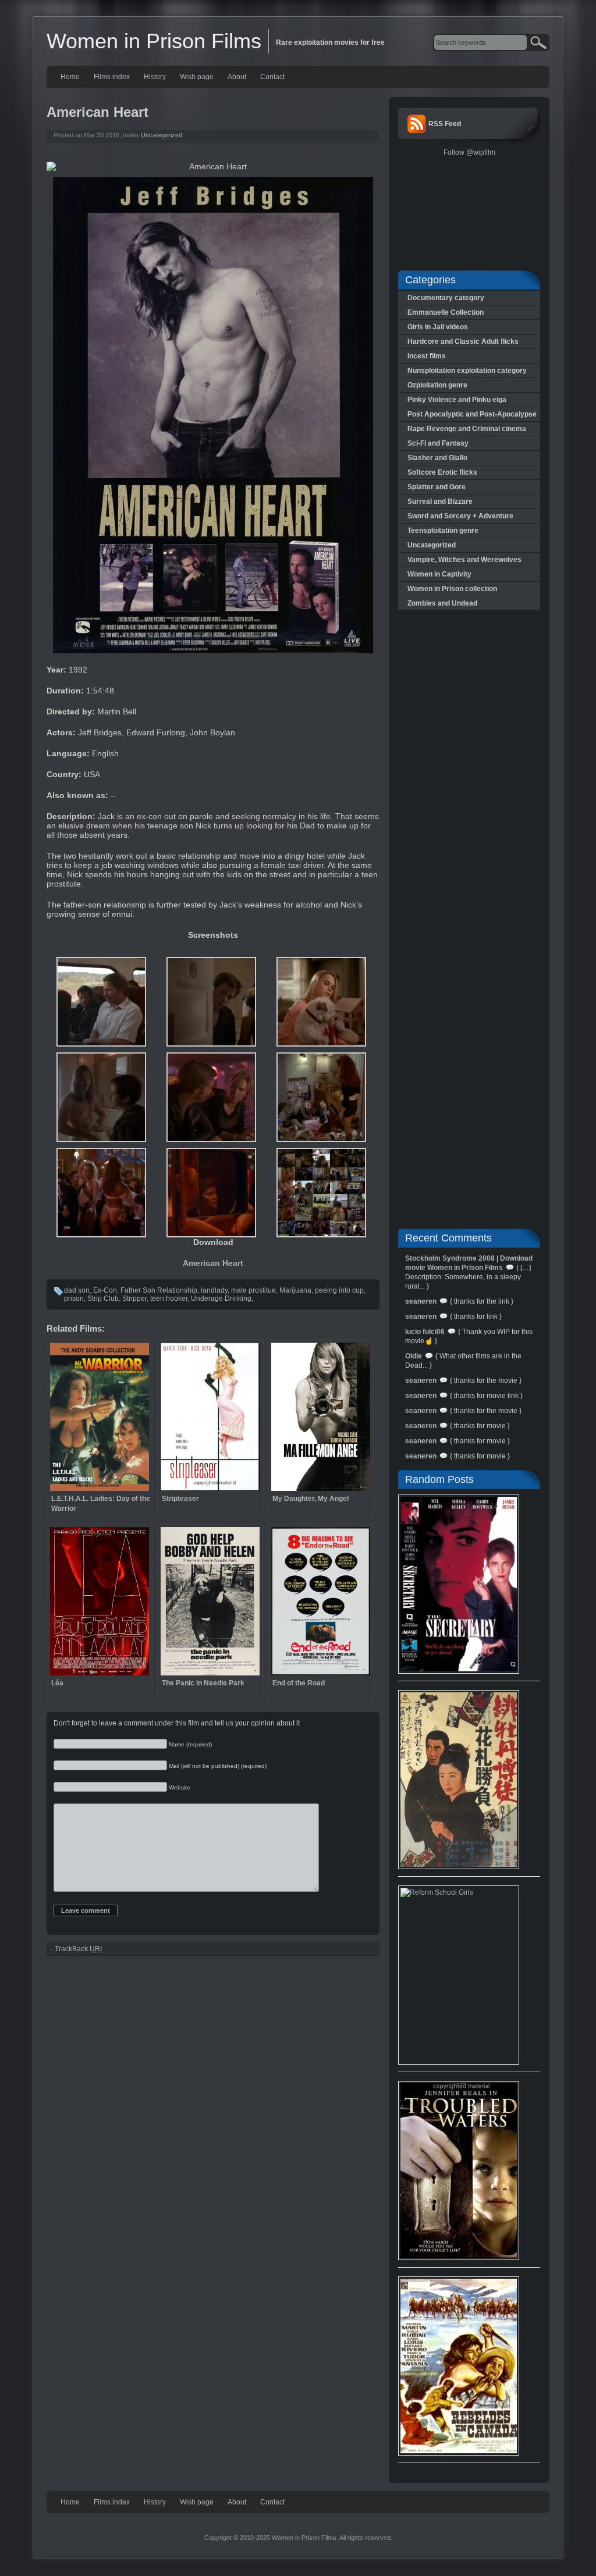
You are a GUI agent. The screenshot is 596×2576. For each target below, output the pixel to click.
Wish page (197, 77)
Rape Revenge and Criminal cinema (467, 429)
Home (70, 77)
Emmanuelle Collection (446, 312)
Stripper (134, 1298)
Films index (112, 77)
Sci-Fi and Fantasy (438, 443)
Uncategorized (162, 135)
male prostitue (253, 1290)
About (237, 77)
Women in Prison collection (452, 589)
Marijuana (295, 1290)
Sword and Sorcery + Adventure (460, 516)
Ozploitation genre (437, 385)
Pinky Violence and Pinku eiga (457, 400)
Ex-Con (105, 1290)
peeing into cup (339, 1290)
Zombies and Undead (442, 603)
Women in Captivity (439, 574)
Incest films (427, 356)
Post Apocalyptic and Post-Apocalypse (472, 414)
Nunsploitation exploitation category (467, 371)
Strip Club (103, 1298)
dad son (77, 1290)
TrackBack (78, 1949)
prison (74, 1298)
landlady (214, 1290)
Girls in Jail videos (438, 327)
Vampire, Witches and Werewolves (464, 560)
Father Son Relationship (159, 1290)
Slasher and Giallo (437, 458)
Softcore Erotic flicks (442, 472)
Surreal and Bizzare (440, 501)
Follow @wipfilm (469, 152)
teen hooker (169, 1298)
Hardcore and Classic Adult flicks (463, 341)
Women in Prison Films (154, 41)
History (155, 77)
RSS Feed (445, 124)
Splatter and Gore (437, 487)
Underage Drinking (221, 1298)
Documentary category (446, 298)
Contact (272, 77)
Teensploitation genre (443, 531)
